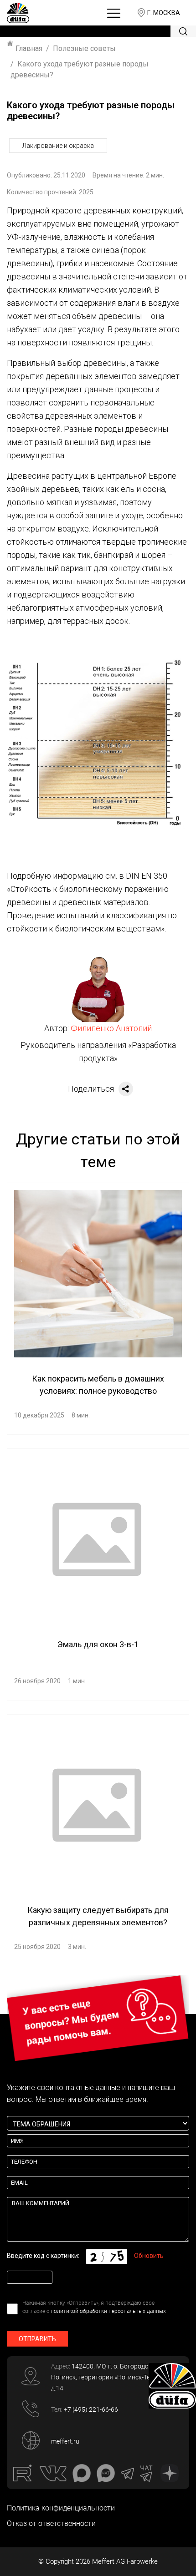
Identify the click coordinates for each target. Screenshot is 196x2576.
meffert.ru (65, 2441)
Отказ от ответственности (51, 2523)
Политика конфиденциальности (61, 2508)
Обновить (149, 2256)
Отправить (37, 2339)
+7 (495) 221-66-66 (91, 2409)
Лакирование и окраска (58, 146)
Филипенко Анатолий (111, 1028)
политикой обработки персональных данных (108, 2311)
